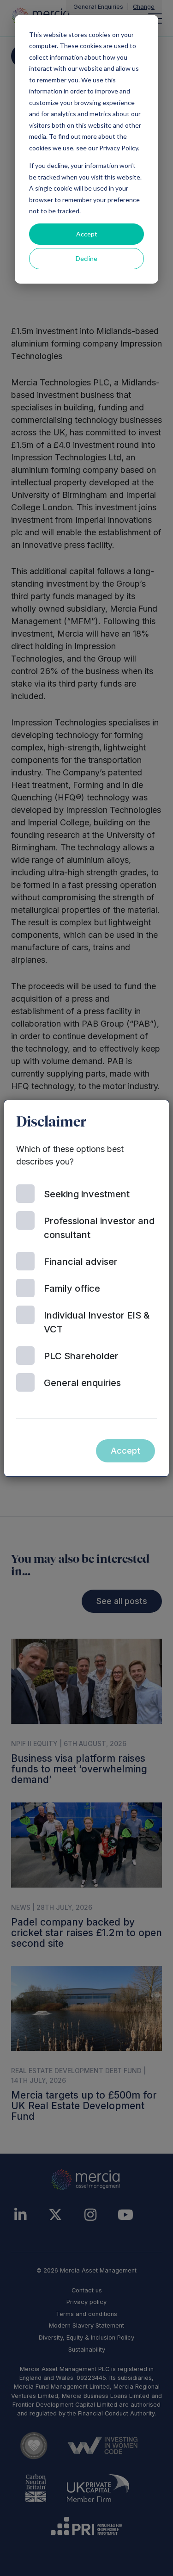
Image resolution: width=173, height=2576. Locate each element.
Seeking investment (87, 1194)
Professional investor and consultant (99, 1228)
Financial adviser (81, 1262)
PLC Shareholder (81, 1356)
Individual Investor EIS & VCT (97, 1322)
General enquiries (82, 1383)
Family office (72, 1288)
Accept (87, 234)
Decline (86, 258)
